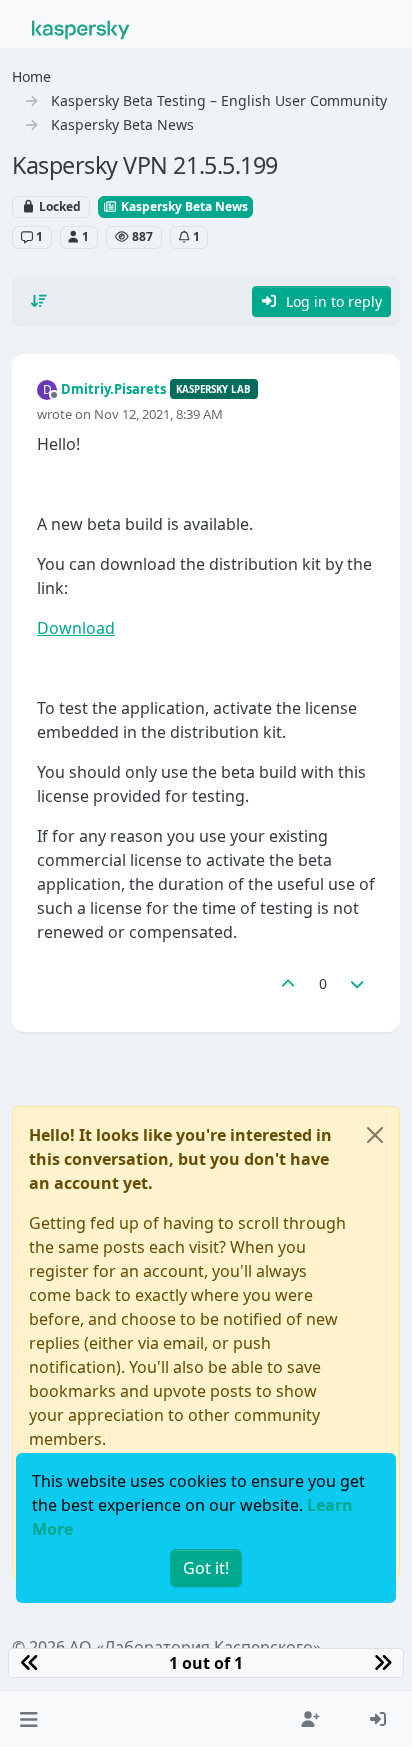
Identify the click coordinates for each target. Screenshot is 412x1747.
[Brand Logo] (81, 28)
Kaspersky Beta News (183, 206)
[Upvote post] (288, 983)
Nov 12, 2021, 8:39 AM (158, 414)
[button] (28, 1719)
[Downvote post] (358, 983)
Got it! (206, 1568)
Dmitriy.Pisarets (113, 389)
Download (76, 628)
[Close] (375, 1135)
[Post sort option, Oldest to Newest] (39, 301)
